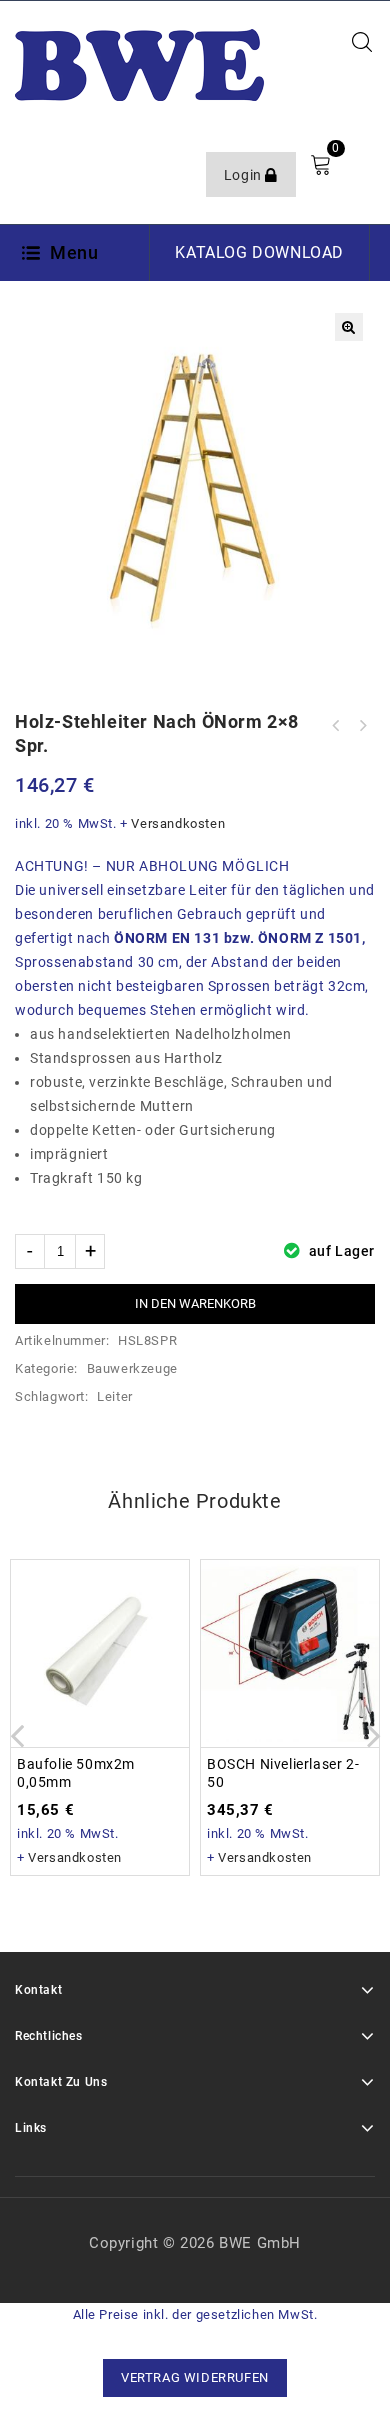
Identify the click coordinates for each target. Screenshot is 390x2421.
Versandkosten (178, 823)
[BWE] (140, 64)
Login (245, 175)
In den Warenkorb (195, 1303)
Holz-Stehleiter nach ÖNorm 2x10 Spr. (336, 726)
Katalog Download (259, 252)
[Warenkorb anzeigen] (320, 165)
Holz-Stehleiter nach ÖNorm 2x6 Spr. (362, 726)
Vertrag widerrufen (195, 2377)
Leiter (115, 1396)
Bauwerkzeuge (132, 1368)
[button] (349, 327)
